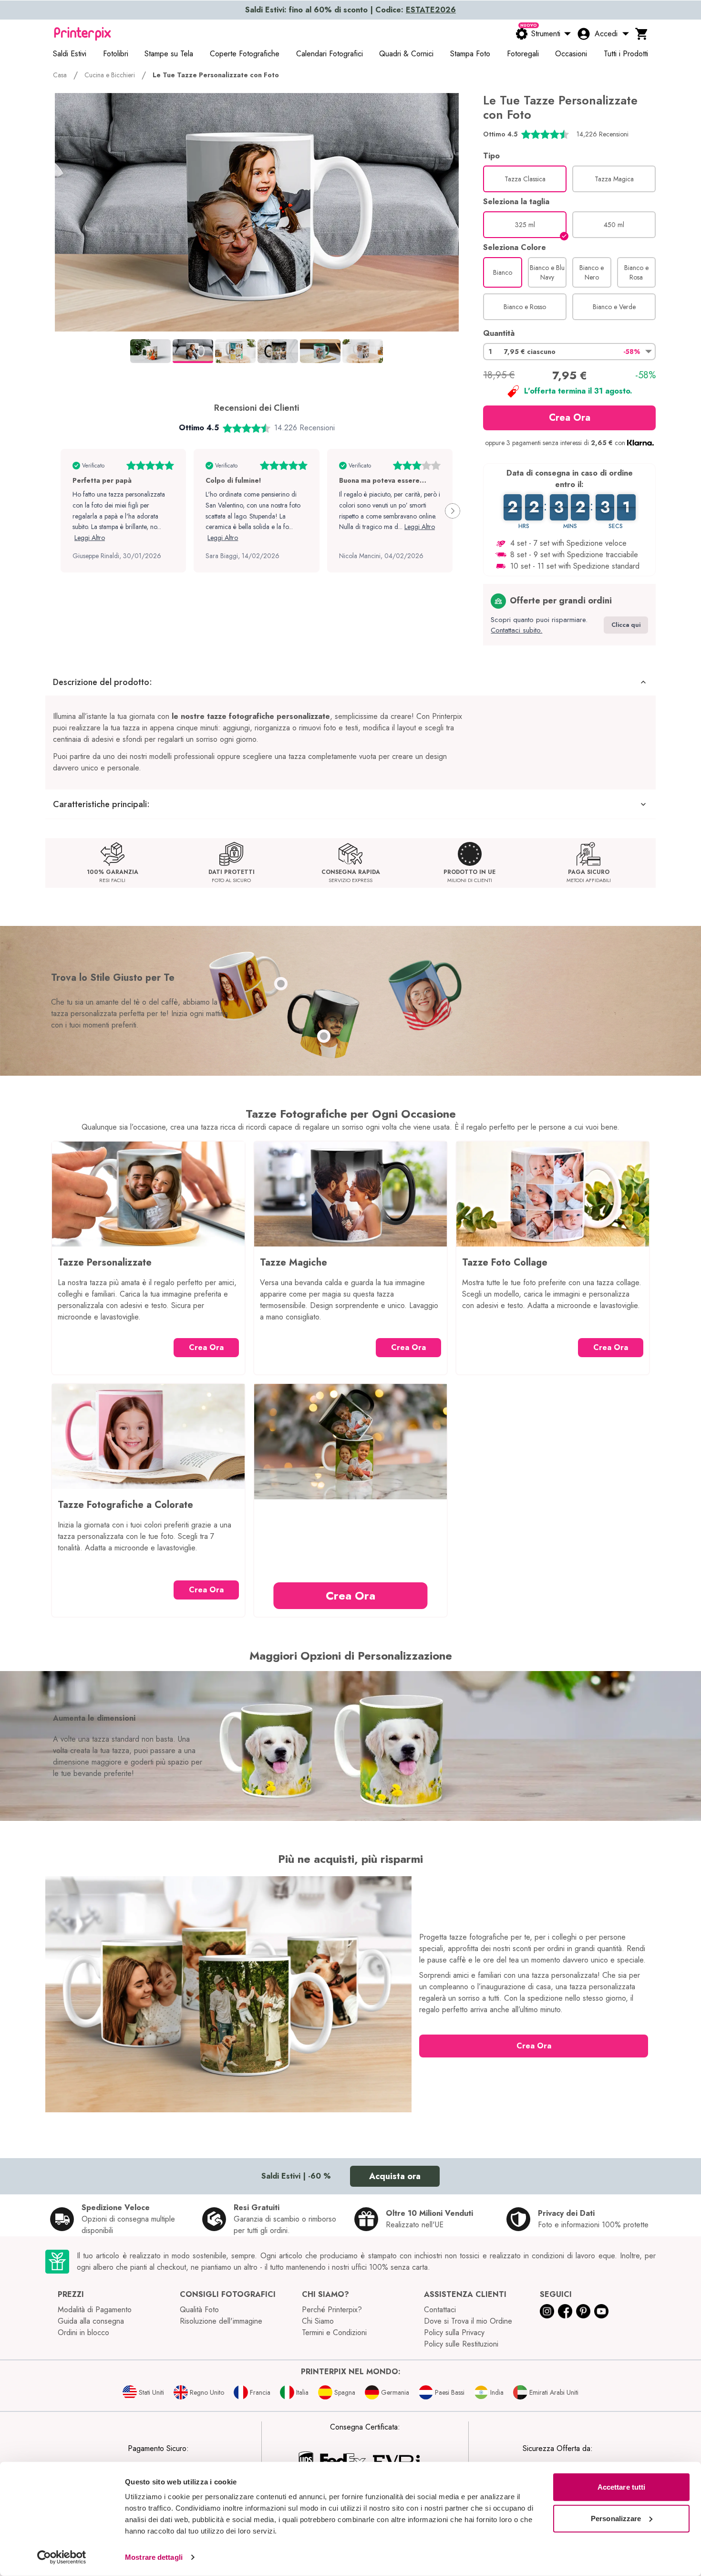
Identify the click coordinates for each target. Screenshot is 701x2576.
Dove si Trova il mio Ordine (468, 2321)
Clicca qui (626, 625)
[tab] (150, 351)
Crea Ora (570, 418)
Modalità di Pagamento (95, 2310)
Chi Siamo (318, 2321)
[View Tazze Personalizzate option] (281, 984)
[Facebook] (565, 2311)
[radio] (525, 179)
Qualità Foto (199, 2310)
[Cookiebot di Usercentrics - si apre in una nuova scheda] (62, 2557)
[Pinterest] (583, 2311)
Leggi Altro (90, 538)
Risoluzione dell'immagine (221, 2321)
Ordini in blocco (83, 2332)
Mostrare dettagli (154, 2557)
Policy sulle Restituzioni (461, 2344)
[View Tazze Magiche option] (324, 1036)
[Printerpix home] (82, 34)
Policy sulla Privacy (454, 2332)
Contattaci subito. (516, 630)
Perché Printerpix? (332, 2310)
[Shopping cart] (642, 34)
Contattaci (440, 2310)
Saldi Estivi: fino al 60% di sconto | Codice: (350, 10)
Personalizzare (616, 2518)
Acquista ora (395, 2176)
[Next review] (453, 511)
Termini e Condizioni (334, 2332)
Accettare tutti (622, 2487)
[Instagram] (547, 2311)
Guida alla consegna (91, 2321)
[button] (569, 352)
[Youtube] (601, 2311)
